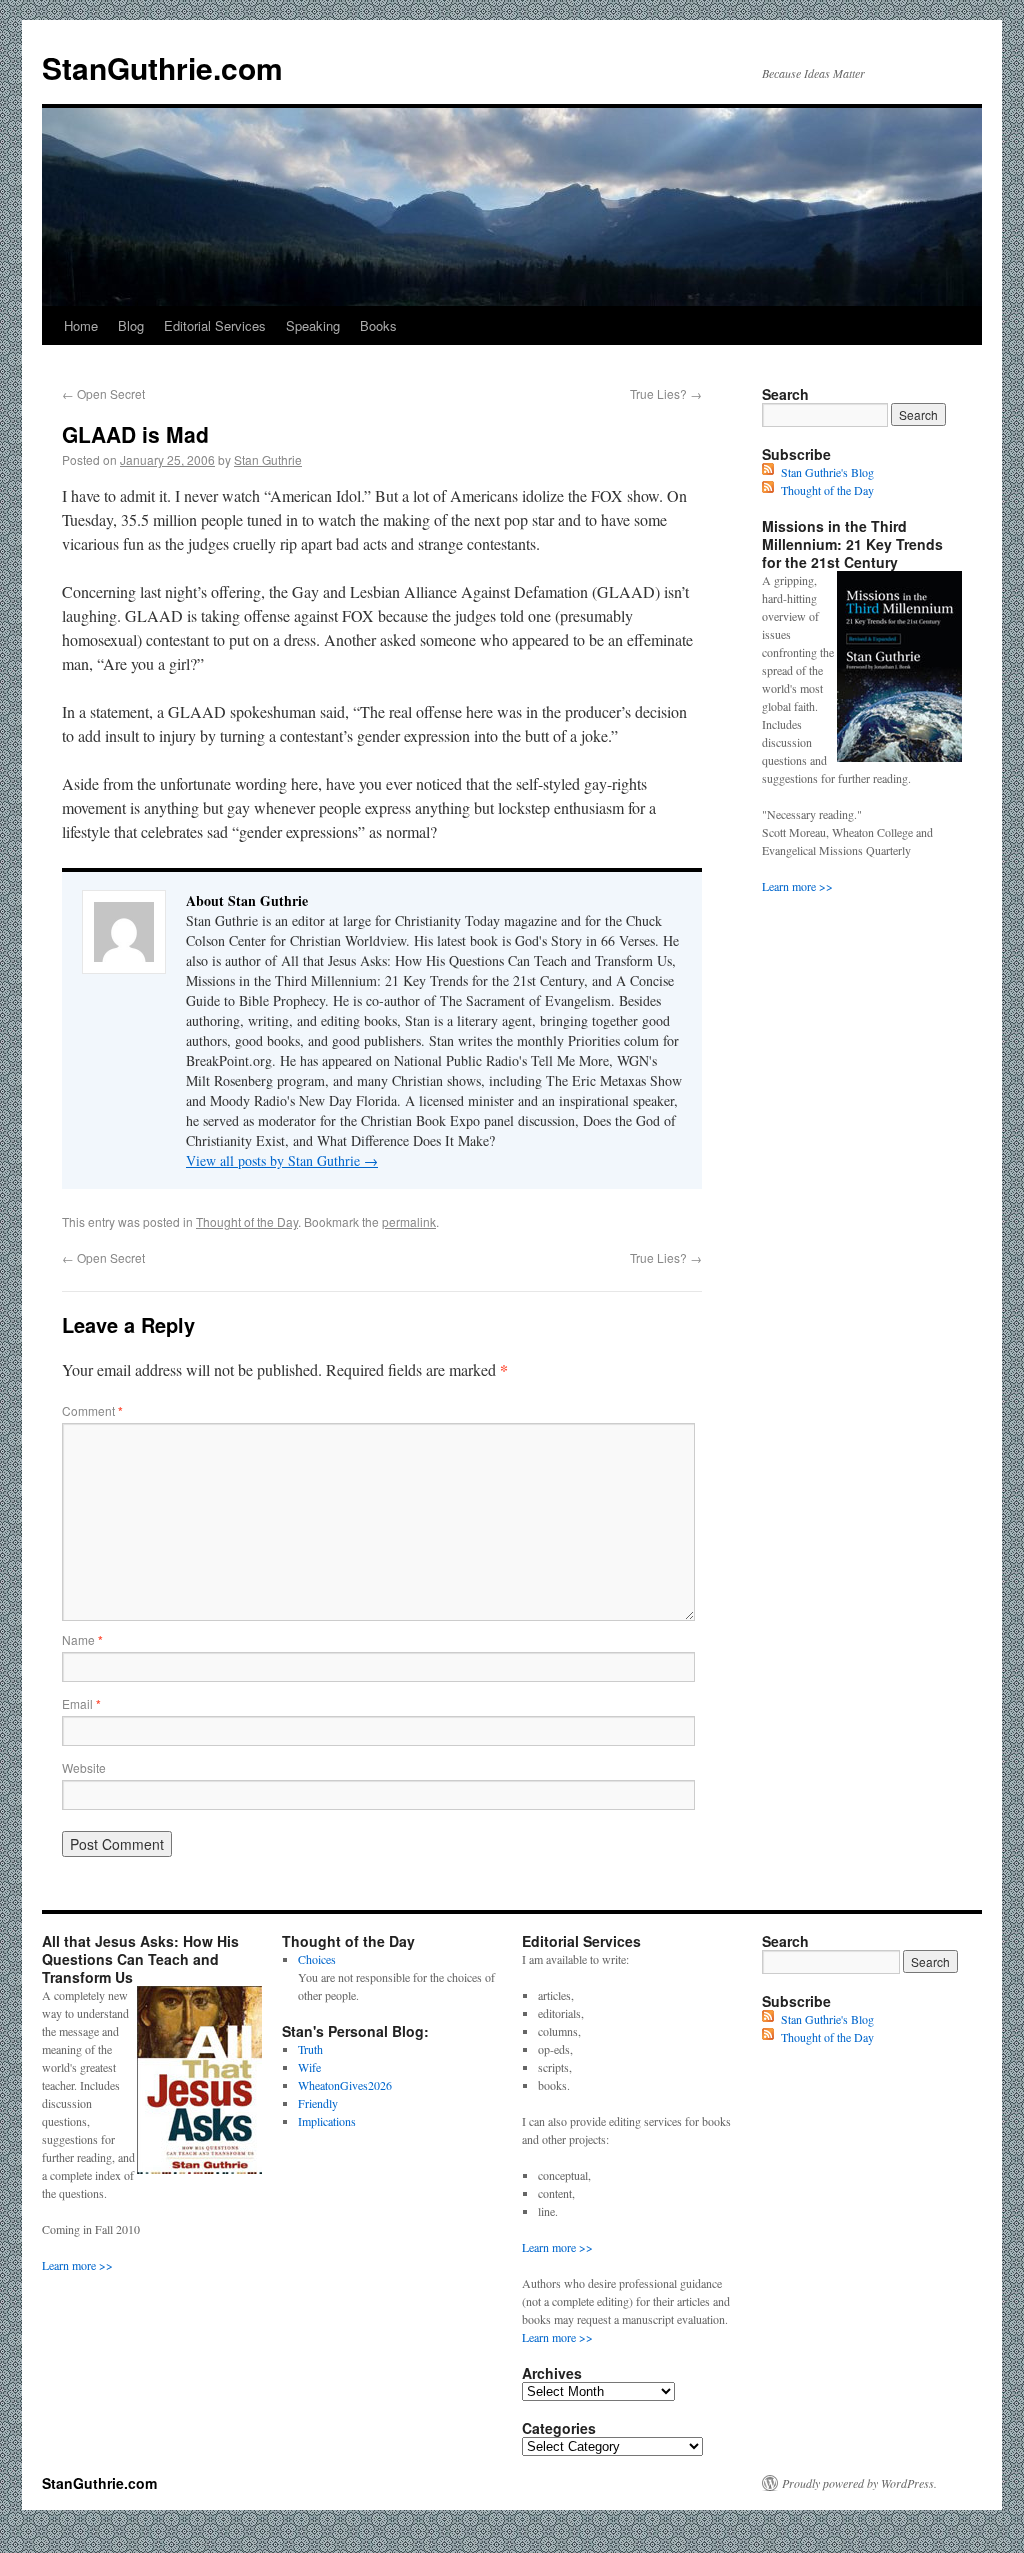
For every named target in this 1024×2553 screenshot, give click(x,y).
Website (84, 1767)
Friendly (318, 2103)
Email (81, 1703)
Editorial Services (215, 325)
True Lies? (666, 393)
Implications (327, 2121)
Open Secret (103, 393)
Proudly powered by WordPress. (859, 2483)
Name (82, 1639)
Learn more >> (797, 886)
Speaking (313, 325)
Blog (131, 325)
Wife (309, 2067)
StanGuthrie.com (162, 67)
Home (81, 325)
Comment (92, 1410)
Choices (317, 1959)
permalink (409, 1221)
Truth (310, 2049)
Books (378, 325)
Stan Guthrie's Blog (827, 472)
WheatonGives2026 (345, 2085)
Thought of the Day (247, 1221)
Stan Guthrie (268, 459)
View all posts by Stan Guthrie (282, 1160)
